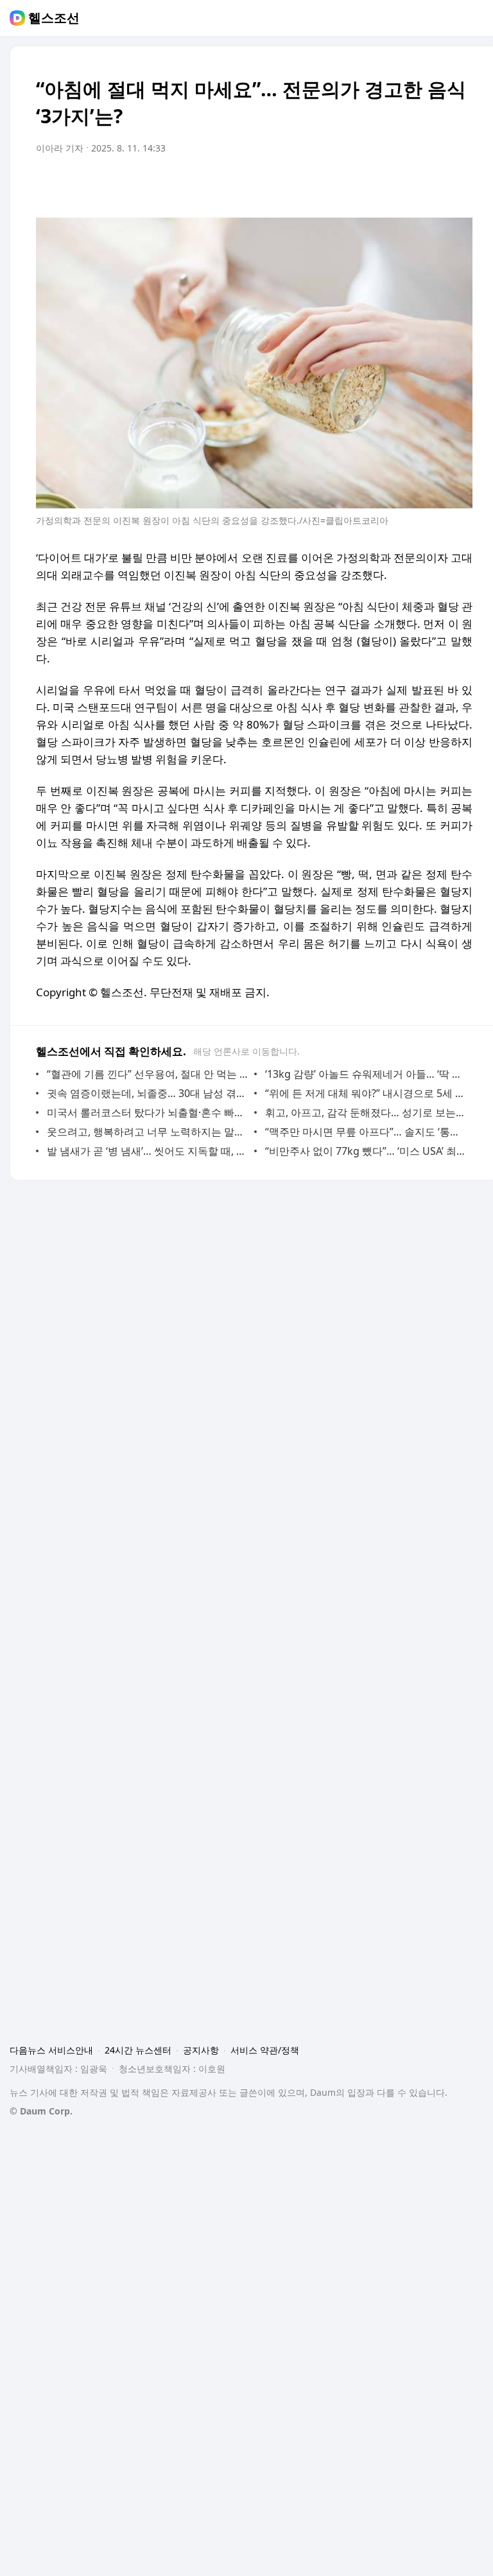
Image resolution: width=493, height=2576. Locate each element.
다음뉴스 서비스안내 (51, 2050)
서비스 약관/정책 (265, 2050)
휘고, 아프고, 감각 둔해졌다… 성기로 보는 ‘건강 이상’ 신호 (366, 1112)
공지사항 (201, 2050)
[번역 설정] (408, 184)
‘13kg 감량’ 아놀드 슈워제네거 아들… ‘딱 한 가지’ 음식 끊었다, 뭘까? (366, 1074)
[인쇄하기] (460, 184)
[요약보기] (357, 184)
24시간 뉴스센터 (138, 2050)
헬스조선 (54, 18)
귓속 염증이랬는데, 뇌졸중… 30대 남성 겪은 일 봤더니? (147, 1093)
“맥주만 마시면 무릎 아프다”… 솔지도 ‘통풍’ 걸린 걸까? (366, 1132)
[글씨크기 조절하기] (434, 184)
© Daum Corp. (41, 2111)
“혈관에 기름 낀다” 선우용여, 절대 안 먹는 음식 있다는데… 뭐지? (147, 1074)
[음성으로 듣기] (383, 184)
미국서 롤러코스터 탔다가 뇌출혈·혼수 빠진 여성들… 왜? (147, 1112)
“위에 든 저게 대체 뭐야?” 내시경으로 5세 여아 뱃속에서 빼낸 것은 (366, 1093)
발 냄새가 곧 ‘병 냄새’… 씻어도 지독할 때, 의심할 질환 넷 (147, 1151)
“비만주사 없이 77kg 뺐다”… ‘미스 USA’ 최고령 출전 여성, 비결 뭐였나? (366, 1151)
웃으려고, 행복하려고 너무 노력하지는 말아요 (147, 1132)
